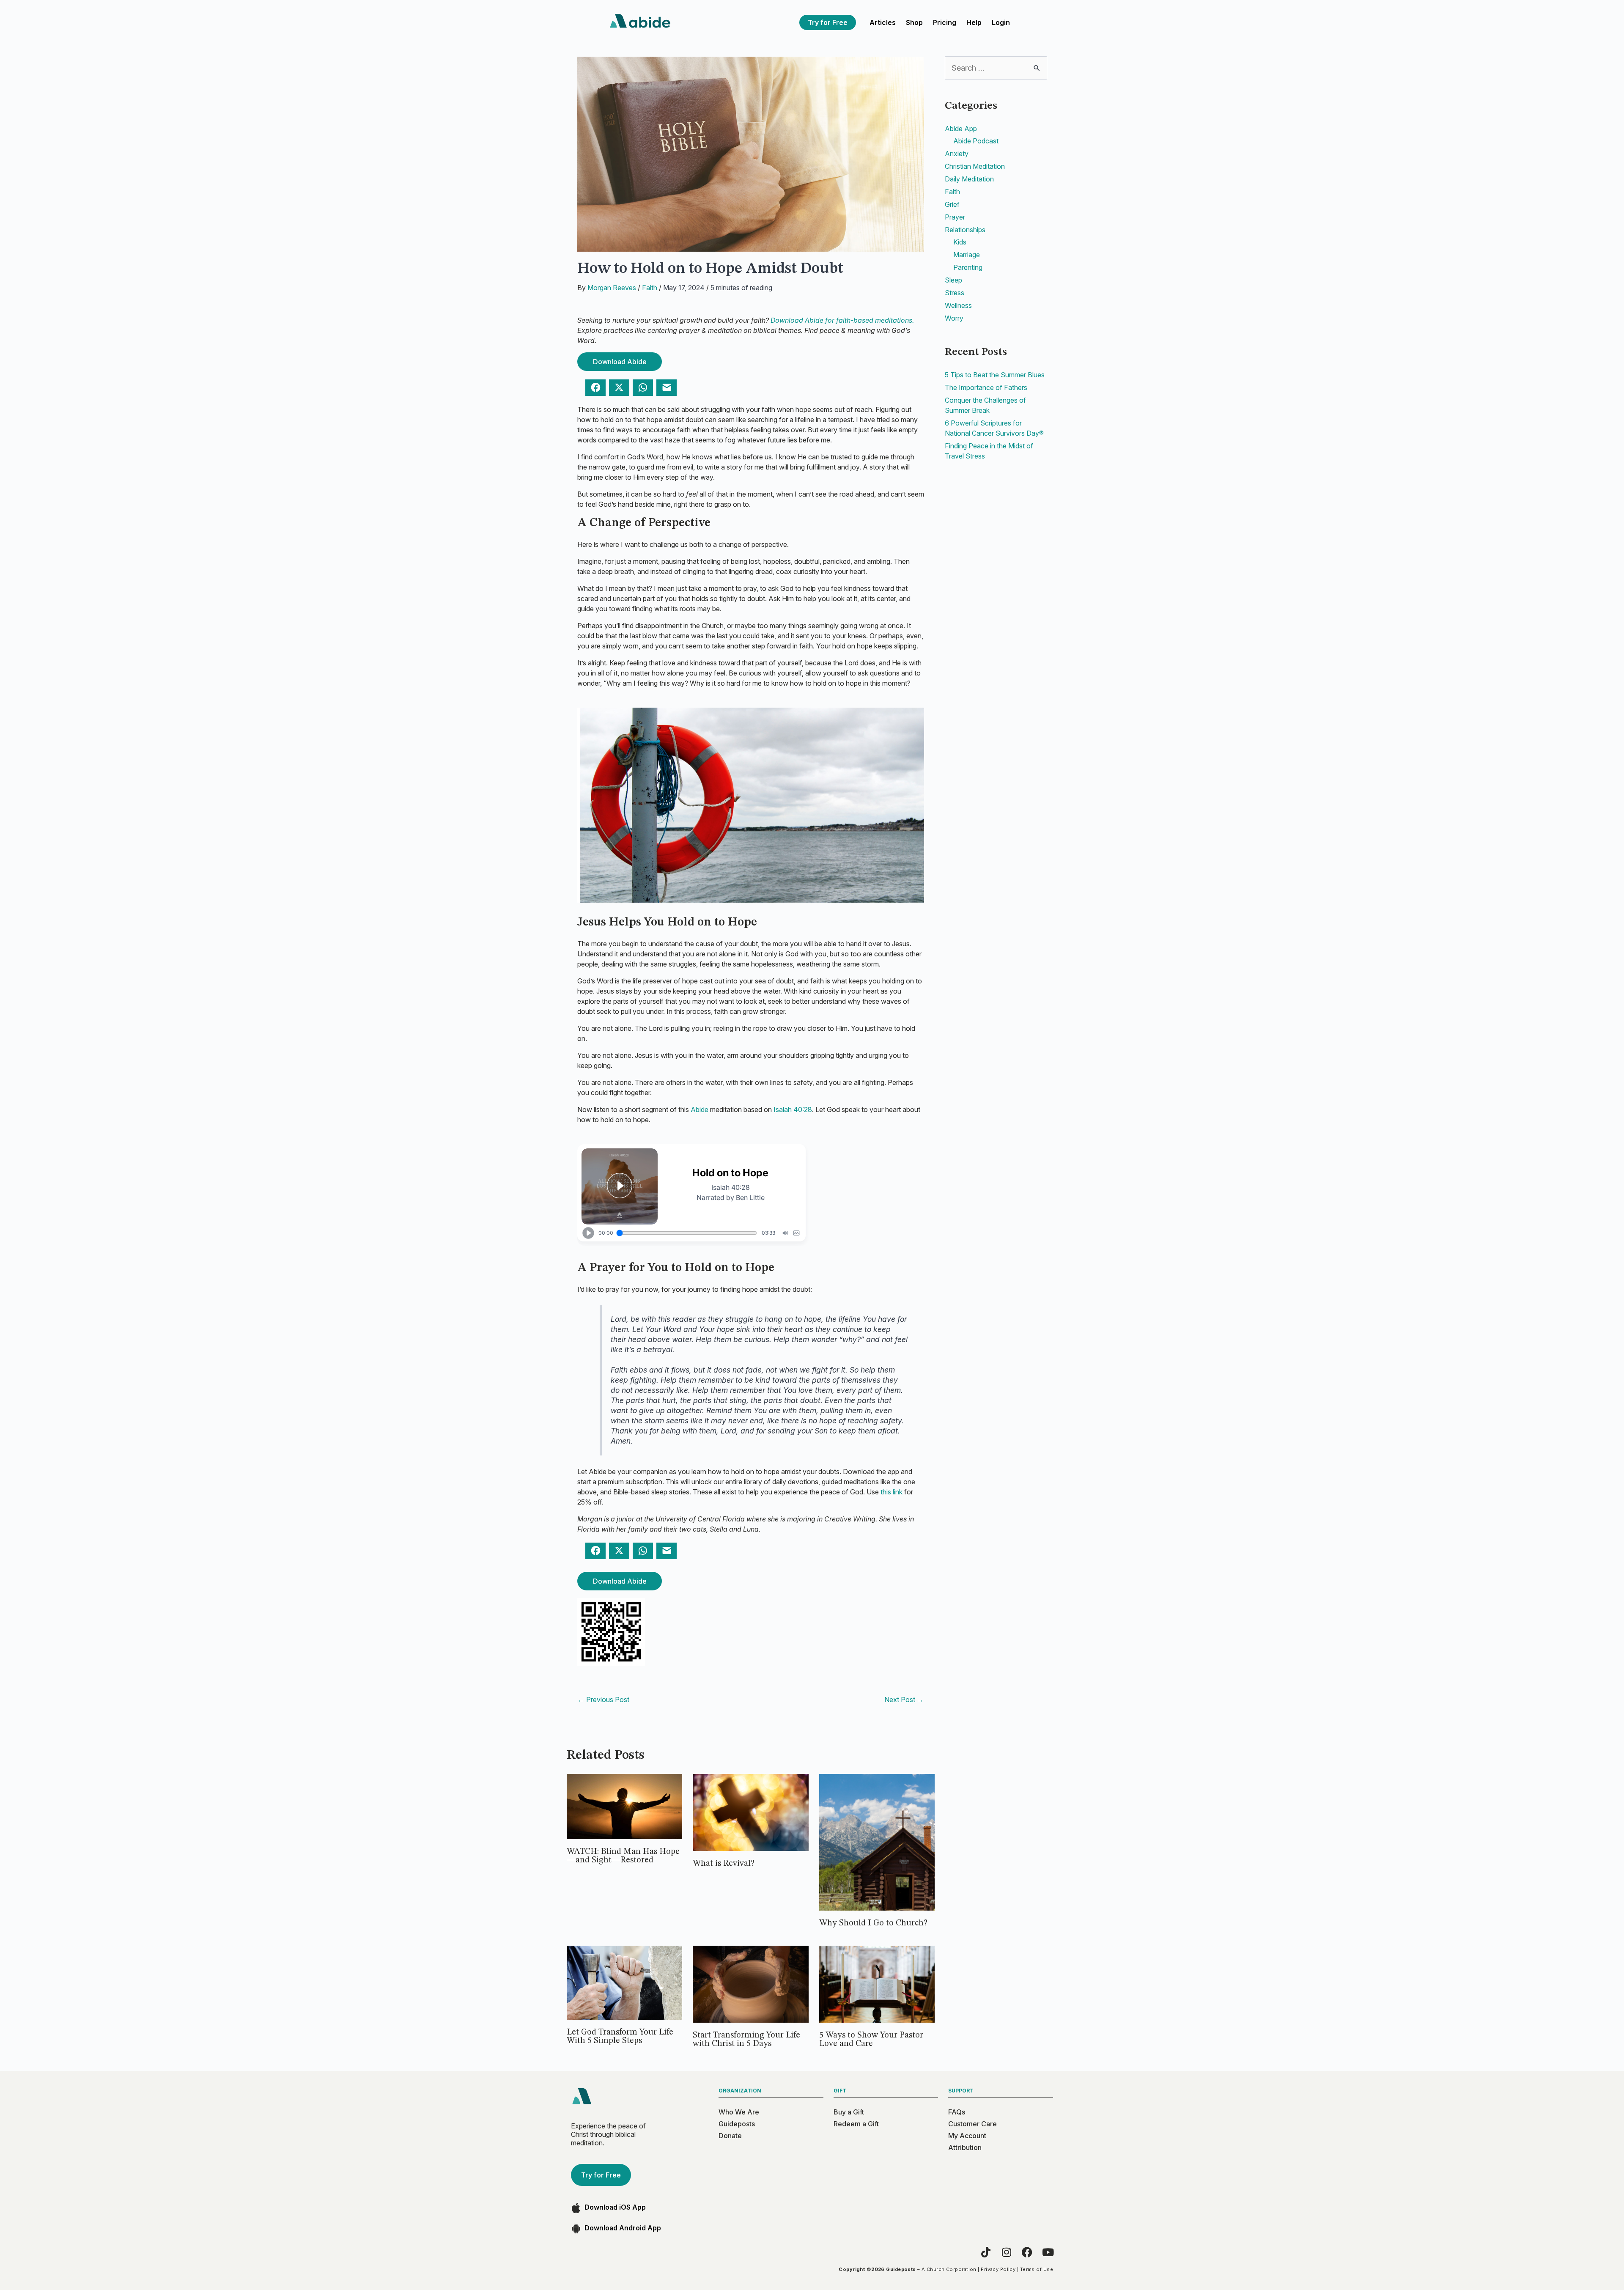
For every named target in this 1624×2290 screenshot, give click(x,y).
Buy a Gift (849, 2112)
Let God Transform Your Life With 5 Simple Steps (620, 2037)
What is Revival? (724, 1864)
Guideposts (737, 2124)
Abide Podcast (976, 141)
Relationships (965, 230)
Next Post (904, 1700)
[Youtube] (1048, 2252)
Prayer (955, 217)
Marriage (967, 255)
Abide (700, 1109)
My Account (967, 2136)
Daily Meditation (969, 179)
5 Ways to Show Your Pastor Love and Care (871, 2040)
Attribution (965, 2147)
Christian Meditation (975, 166)
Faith (650, 288)
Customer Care (972, 2124)
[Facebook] (1027, 2252)
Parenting (968, 267)
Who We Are (739, 2112)
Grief (952, 204)
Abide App (961, 129)
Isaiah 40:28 (793, 1109)
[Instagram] (1006, 2252)
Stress (955, 293)
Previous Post (604, 1700)
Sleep (953, 280)
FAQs (957, 2112)
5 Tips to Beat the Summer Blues (995, 375)
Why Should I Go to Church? (873, 1923)
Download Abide (620, 362)
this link (892, 1492)
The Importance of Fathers (986, 387)
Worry (954, 318)
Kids (960, 242)
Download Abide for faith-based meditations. (842, 320)
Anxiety (957, 154)
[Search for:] (996, 68)
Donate (730, 2136)
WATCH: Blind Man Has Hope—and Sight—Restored (623, 1856)
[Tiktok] (986, 2252)
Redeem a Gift (856, 2124)
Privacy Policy (998, 2269)
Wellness (958, 305)
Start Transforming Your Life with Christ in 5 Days (746, 2040)
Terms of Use (1037, 2269)
